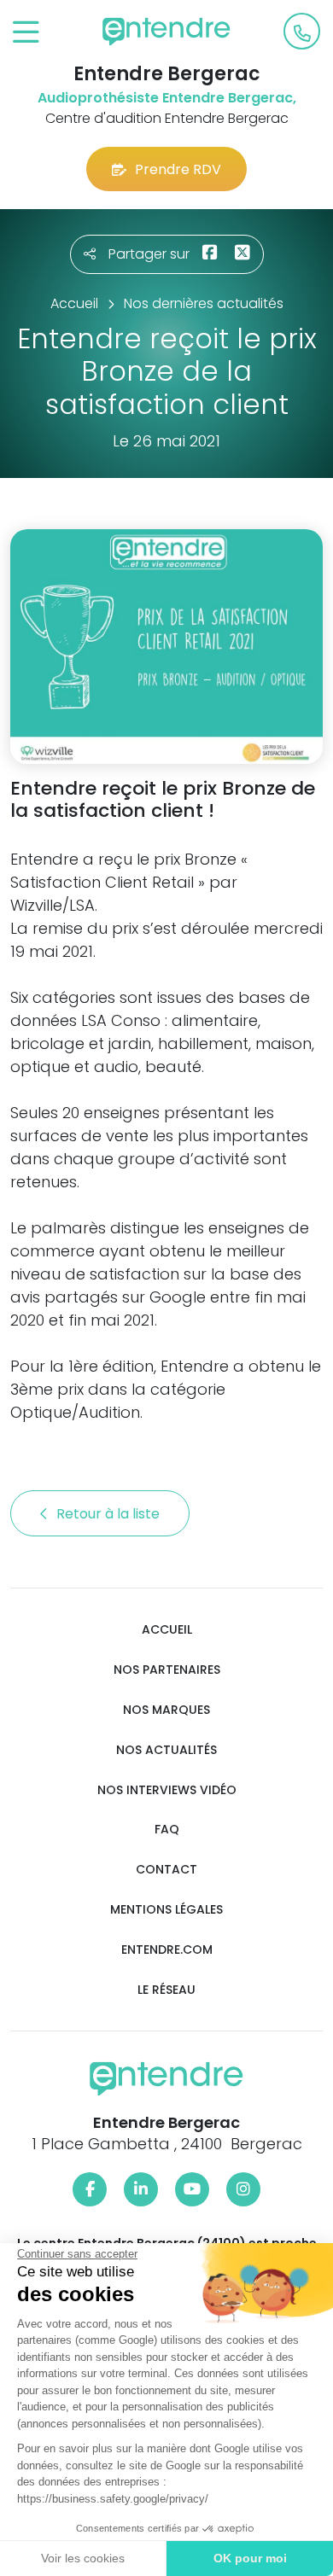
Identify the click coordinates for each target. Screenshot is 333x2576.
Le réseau (166, 1990)
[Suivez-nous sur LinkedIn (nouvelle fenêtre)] (141, 2189)
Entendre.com (167, 1950)
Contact (166, 1870)
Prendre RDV (178, 169)
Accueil (167, 1630)
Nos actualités (166, 1750)
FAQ (167, 1830)
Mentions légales (166, 1910)
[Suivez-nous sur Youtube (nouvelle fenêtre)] (192, 2189)
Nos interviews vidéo (167, 1790)
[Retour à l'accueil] (166, 32)
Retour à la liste (110, 1514)
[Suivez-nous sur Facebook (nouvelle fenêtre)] (90, 2189)
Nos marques (166, 1710)
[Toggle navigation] (26, 33)
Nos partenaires (167, 1670)
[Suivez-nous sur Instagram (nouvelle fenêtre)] (243, 2189)
